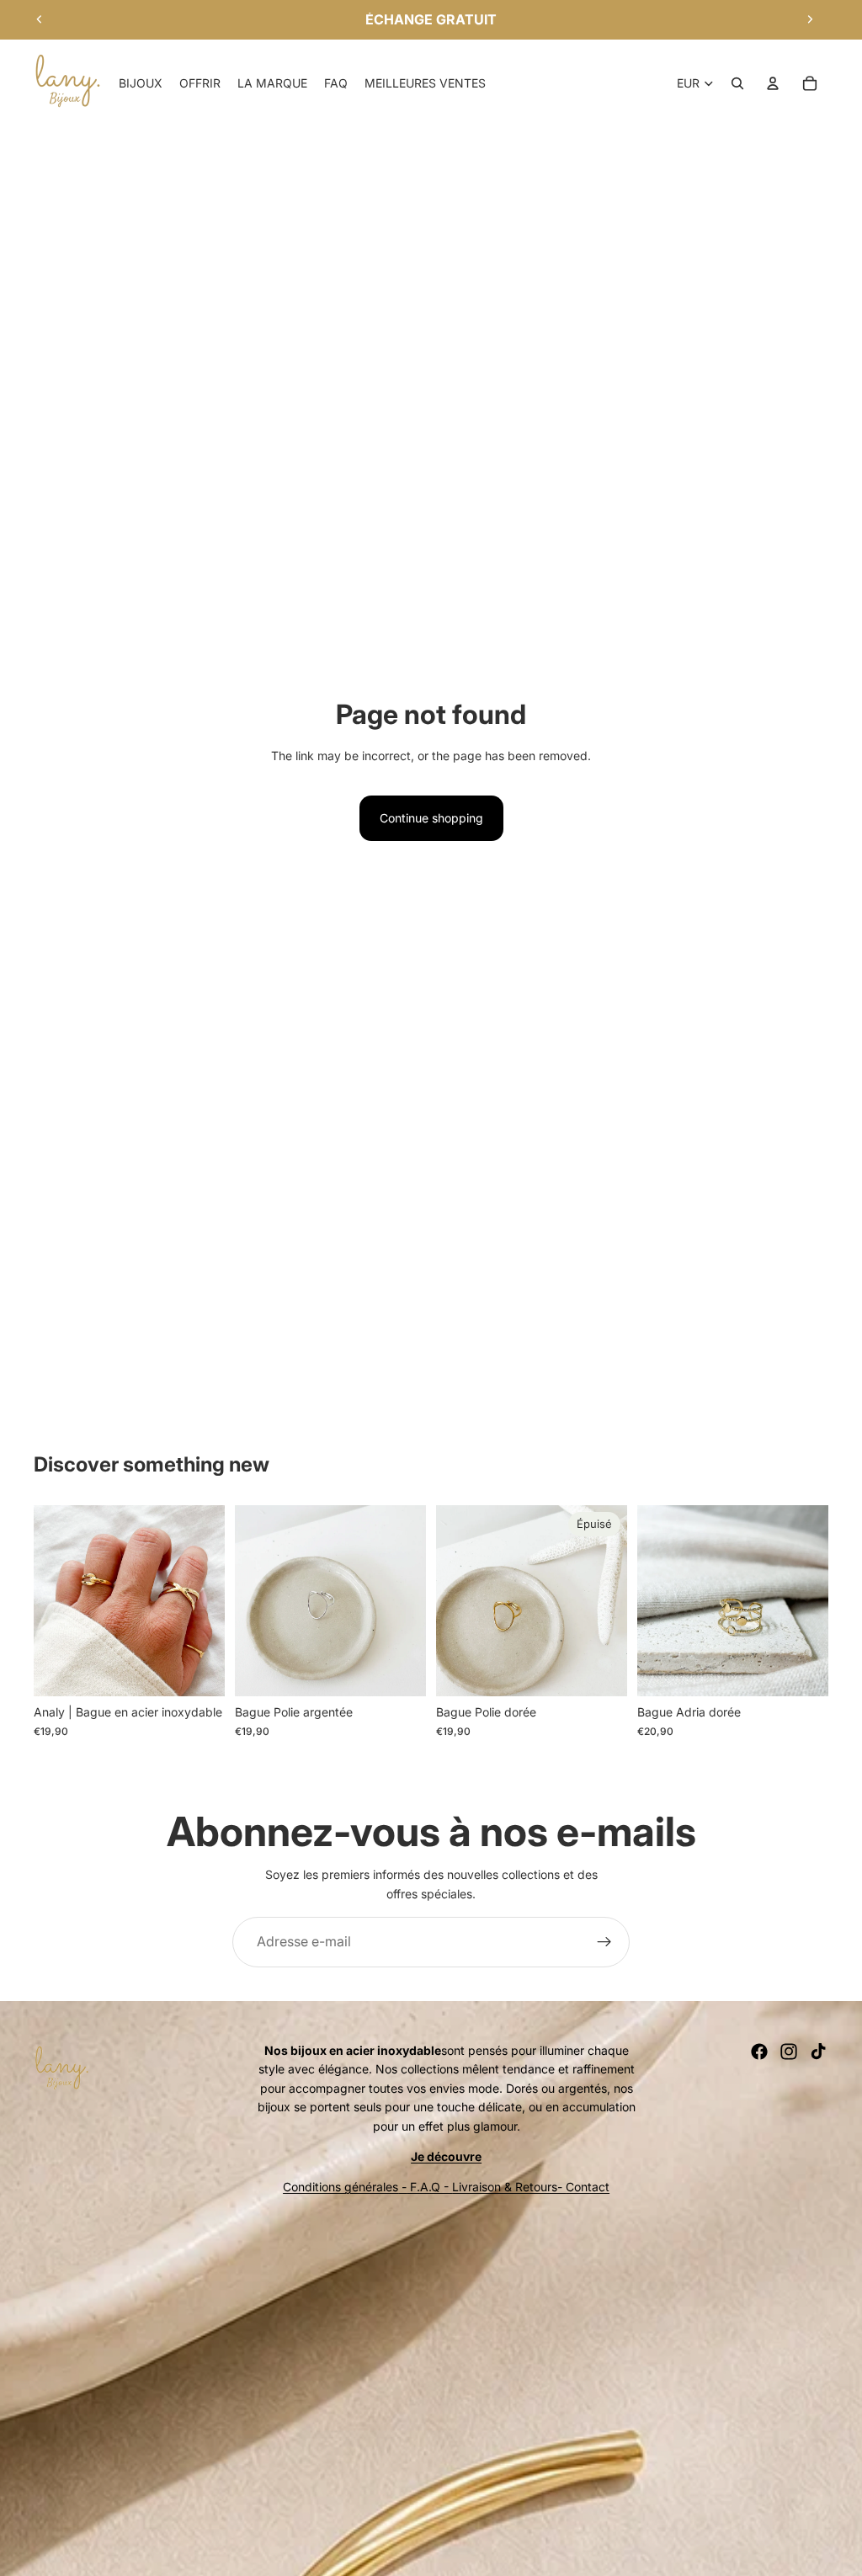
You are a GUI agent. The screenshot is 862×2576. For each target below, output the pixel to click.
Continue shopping (431, 818)
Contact (588, 2187)
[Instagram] (789, 2052)
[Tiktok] (818, 2052)
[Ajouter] (199, 1671)
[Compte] (773, 83)
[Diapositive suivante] (810, 19)
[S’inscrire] (604, 1942)
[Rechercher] (737, 83)
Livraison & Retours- (509, 2187)
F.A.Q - (429, 2187)
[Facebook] (759, 2052)
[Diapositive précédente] (40, 19)
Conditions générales (341, 2187)
